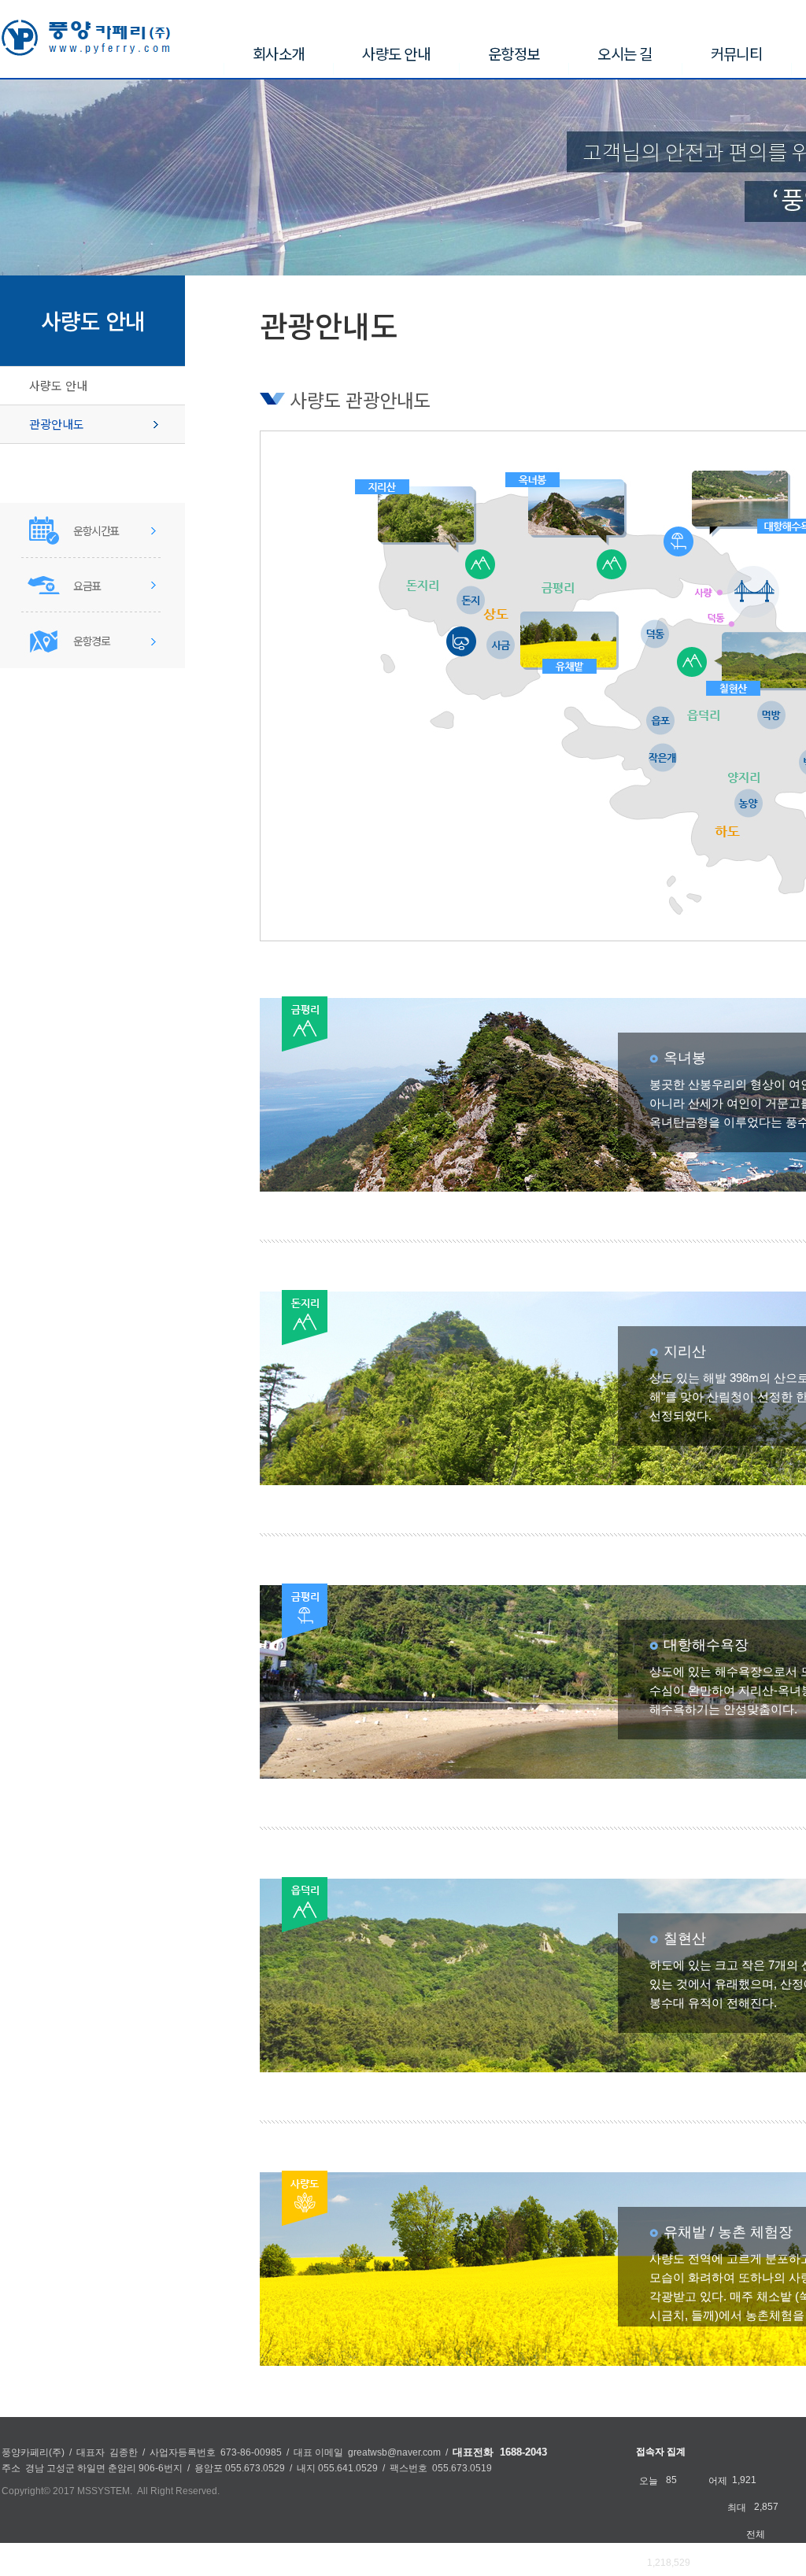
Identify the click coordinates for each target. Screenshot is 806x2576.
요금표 (87, 586)
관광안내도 (57, 424)
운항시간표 (96, 530)
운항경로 (91, 641)
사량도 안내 (58, 385)
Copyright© (26, 2491)
